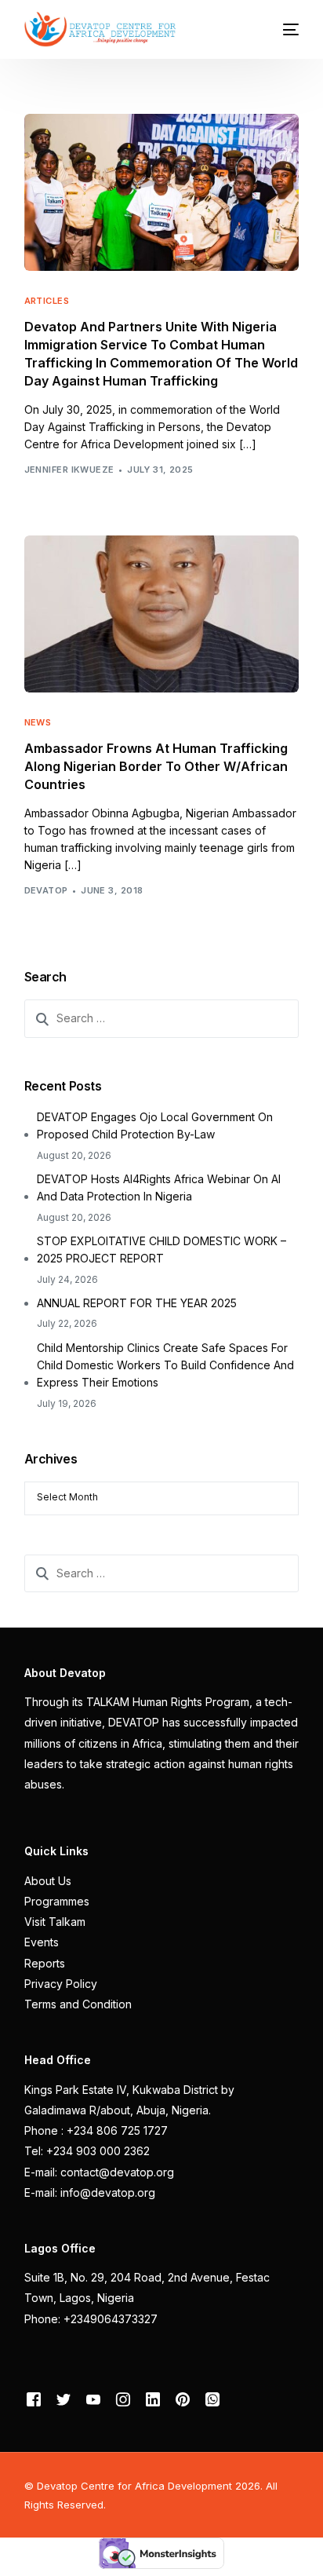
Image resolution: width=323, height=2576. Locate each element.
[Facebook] (34, 2399)
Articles (47, 301)
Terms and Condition (78, 2004)
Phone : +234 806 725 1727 (96, 2130)
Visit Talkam (55, 1922)
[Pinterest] (183, 2399)
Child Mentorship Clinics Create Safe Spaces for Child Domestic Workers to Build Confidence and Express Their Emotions (165, 1365)
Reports (45, 1963)
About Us (48, 1881)
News (38, 723)
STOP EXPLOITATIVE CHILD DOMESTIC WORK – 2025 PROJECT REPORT (161, 1250)
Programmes (57, 1901)
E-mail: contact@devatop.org (99, 2172)
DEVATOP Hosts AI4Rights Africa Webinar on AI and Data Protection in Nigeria (159, 1188)
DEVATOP (46, 890)
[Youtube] (93, 2399)
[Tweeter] (64, 2399)
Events (42, 1942)
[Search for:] (162, 1018)
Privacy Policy (61, 1984)
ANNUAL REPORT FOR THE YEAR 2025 (137, 1303)
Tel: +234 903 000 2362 (87, 2151)
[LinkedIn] (153, 2399)
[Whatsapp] (212, 2399)
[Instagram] (123, 2399)
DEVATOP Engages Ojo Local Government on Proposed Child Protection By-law (155, 1125)
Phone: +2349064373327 (91, 2319)
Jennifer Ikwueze (69, 470)
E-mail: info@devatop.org (90, 2192)
